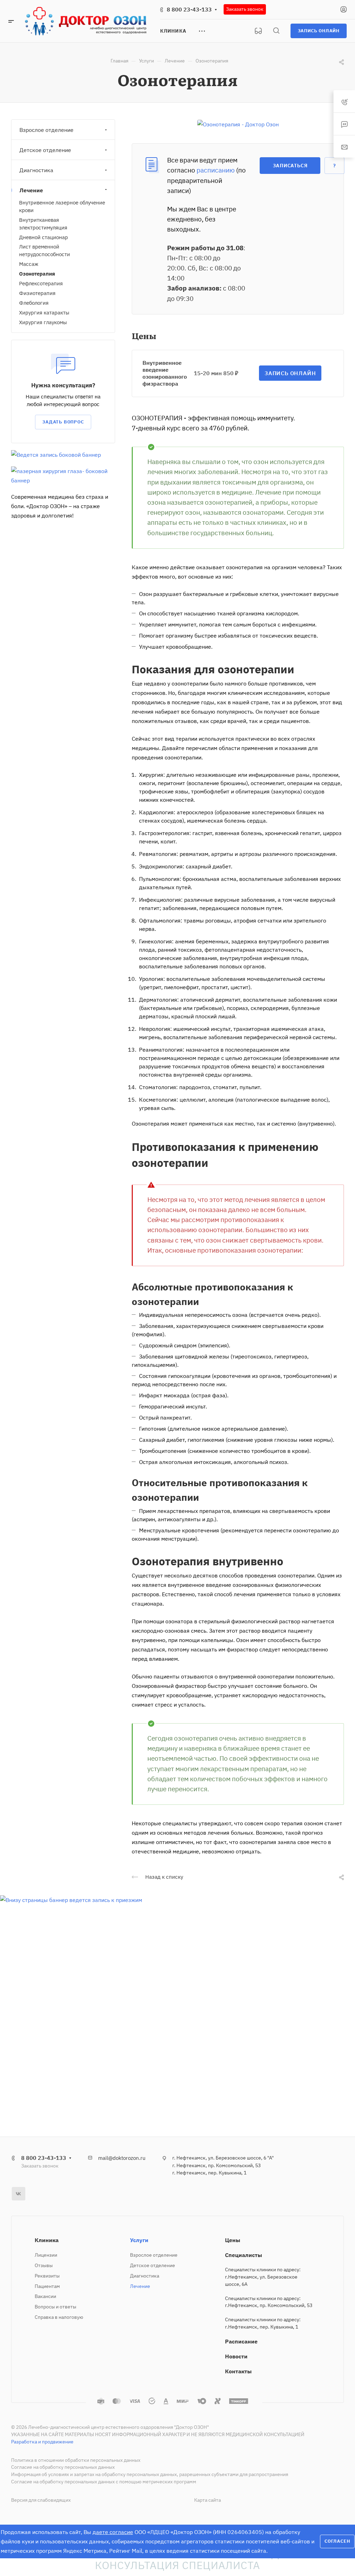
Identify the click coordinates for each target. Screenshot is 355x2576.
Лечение (31, 190)
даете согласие (113, 2532)
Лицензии (46, 2255)
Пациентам (47, 2286)
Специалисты (244, 2255)
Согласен (337, 2541)
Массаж (29, 264)
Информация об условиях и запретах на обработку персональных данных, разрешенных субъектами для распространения (150, 2474)
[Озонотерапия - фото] (238, 124)
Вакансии (45, 2296)
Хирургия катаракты (44, 313)
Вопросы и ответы (55, 2307)
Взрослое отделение (46, 130)
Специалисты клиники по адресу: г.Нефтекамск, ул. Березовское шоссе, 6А (263, 2277)
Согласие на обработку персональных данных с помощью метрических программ (104, 2482)
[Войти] (344, 10)
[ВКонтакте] (19, 2194)
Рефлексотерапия (41, 283)
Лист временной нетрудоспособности (45, 250)
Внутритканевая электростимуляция (43, 224)
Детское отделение (45, 150)
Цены (233, 2240)
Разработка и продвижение (42, 2442)
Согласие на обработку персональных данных (63, 2467)
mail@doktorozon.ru (122, 2158)
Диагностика (36, 170)
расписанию (216, 170)
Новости (236, 2356)
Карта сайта (207, 2500)
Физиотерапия (37, 293)
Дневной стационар (44, 237)
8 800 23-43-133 (189, 9)
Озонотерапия (37, 274)
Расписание (241, 2341)
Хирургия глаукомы (43, 322)
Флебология (34, 303)
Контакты (238, 2371)
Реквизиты (47, 2276)
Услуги (139, 2240)
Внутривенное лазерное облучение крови (62, 206)
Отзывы (44, 2265)
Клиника (47, 2240)
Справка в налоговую (59, 2317)
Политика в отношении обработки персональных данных (76, 2460)
